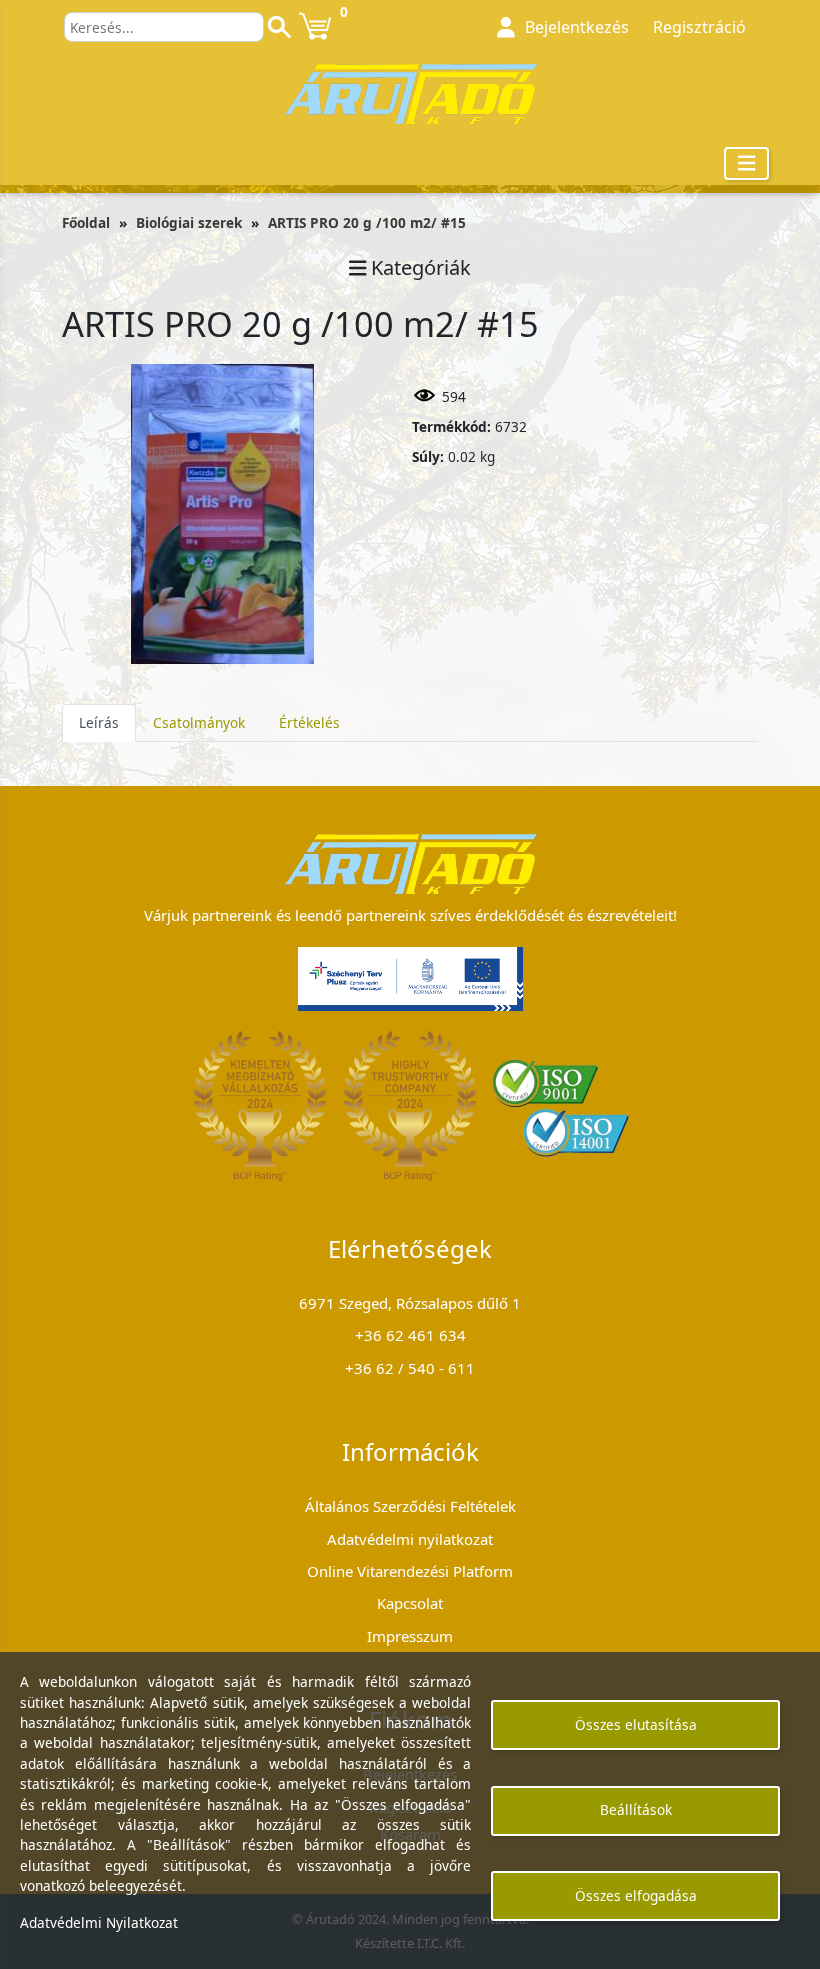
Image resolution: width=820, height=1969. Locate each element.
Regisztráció (699, 27)
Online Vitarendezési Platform (410, 1571)
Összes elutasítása (636, 1724)
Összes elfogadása (636, 1895)
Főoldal (86, 222)
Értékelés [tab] (309, 722)
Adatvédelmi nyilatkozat (410, 1539)
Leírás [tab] (99, 722)
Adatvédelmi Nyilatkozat (99, 1922)
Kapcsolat (410, 1603)
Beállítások (636, 1809)
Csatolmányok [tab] (199, 722)
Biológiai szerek (189, 222)
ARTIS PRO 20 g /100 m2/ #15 (367, 222)
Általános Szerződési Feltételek (410, 1506)
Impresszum (410, 1636)
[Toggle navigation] (747, 163)
